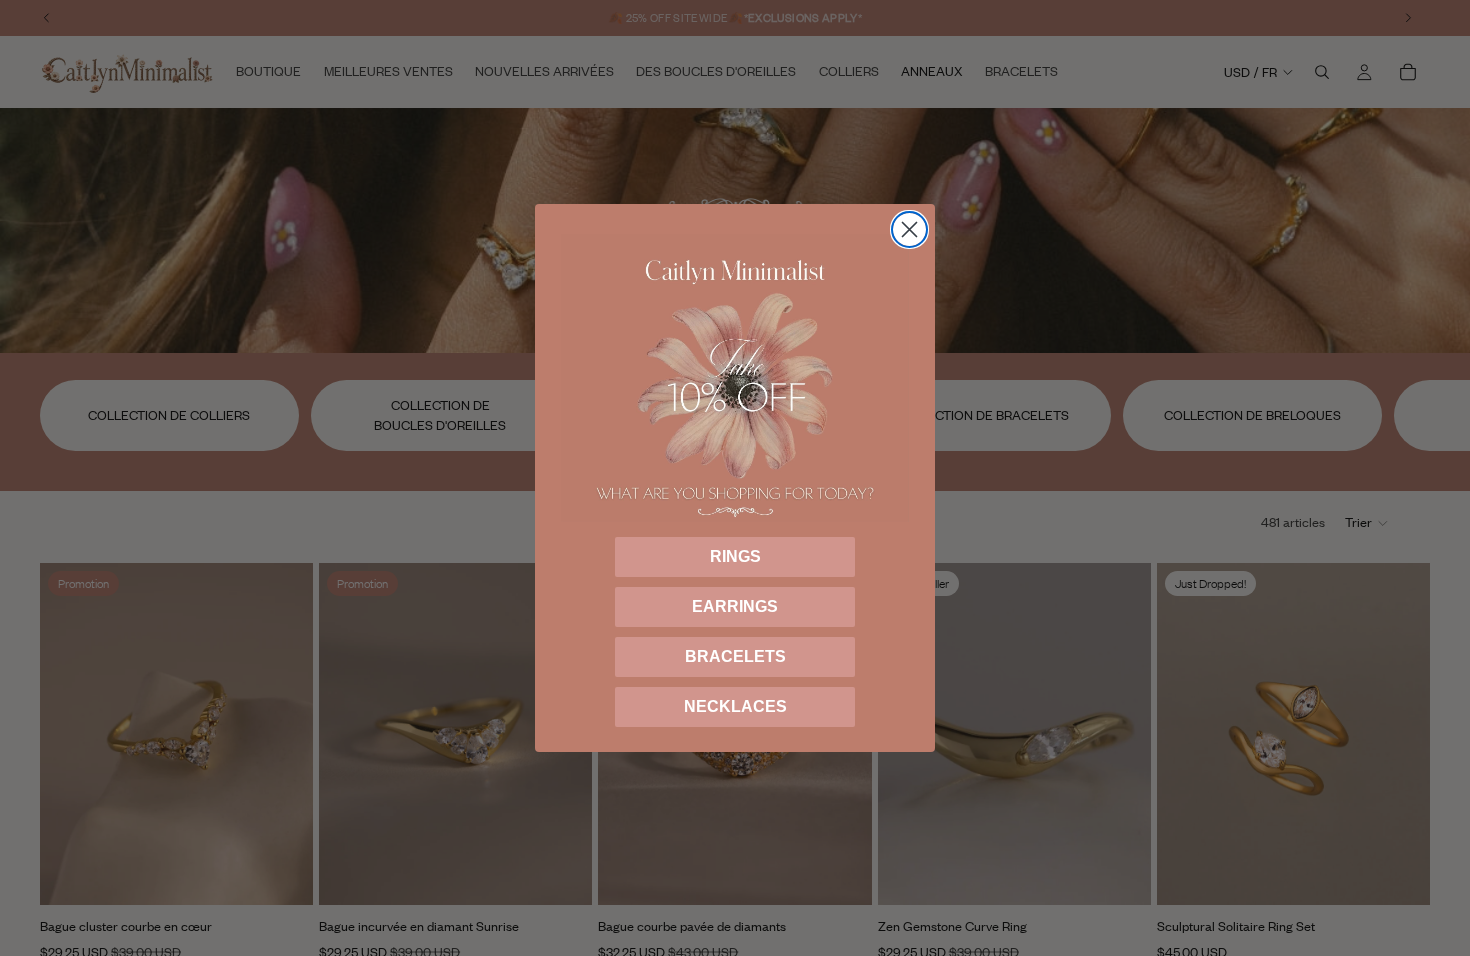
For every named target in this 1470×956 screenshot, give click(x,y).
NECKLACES (735, 706)
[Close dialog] (909, 229)
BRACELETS (735, 656)
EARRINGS (735, 606)
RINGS (735, 556)
